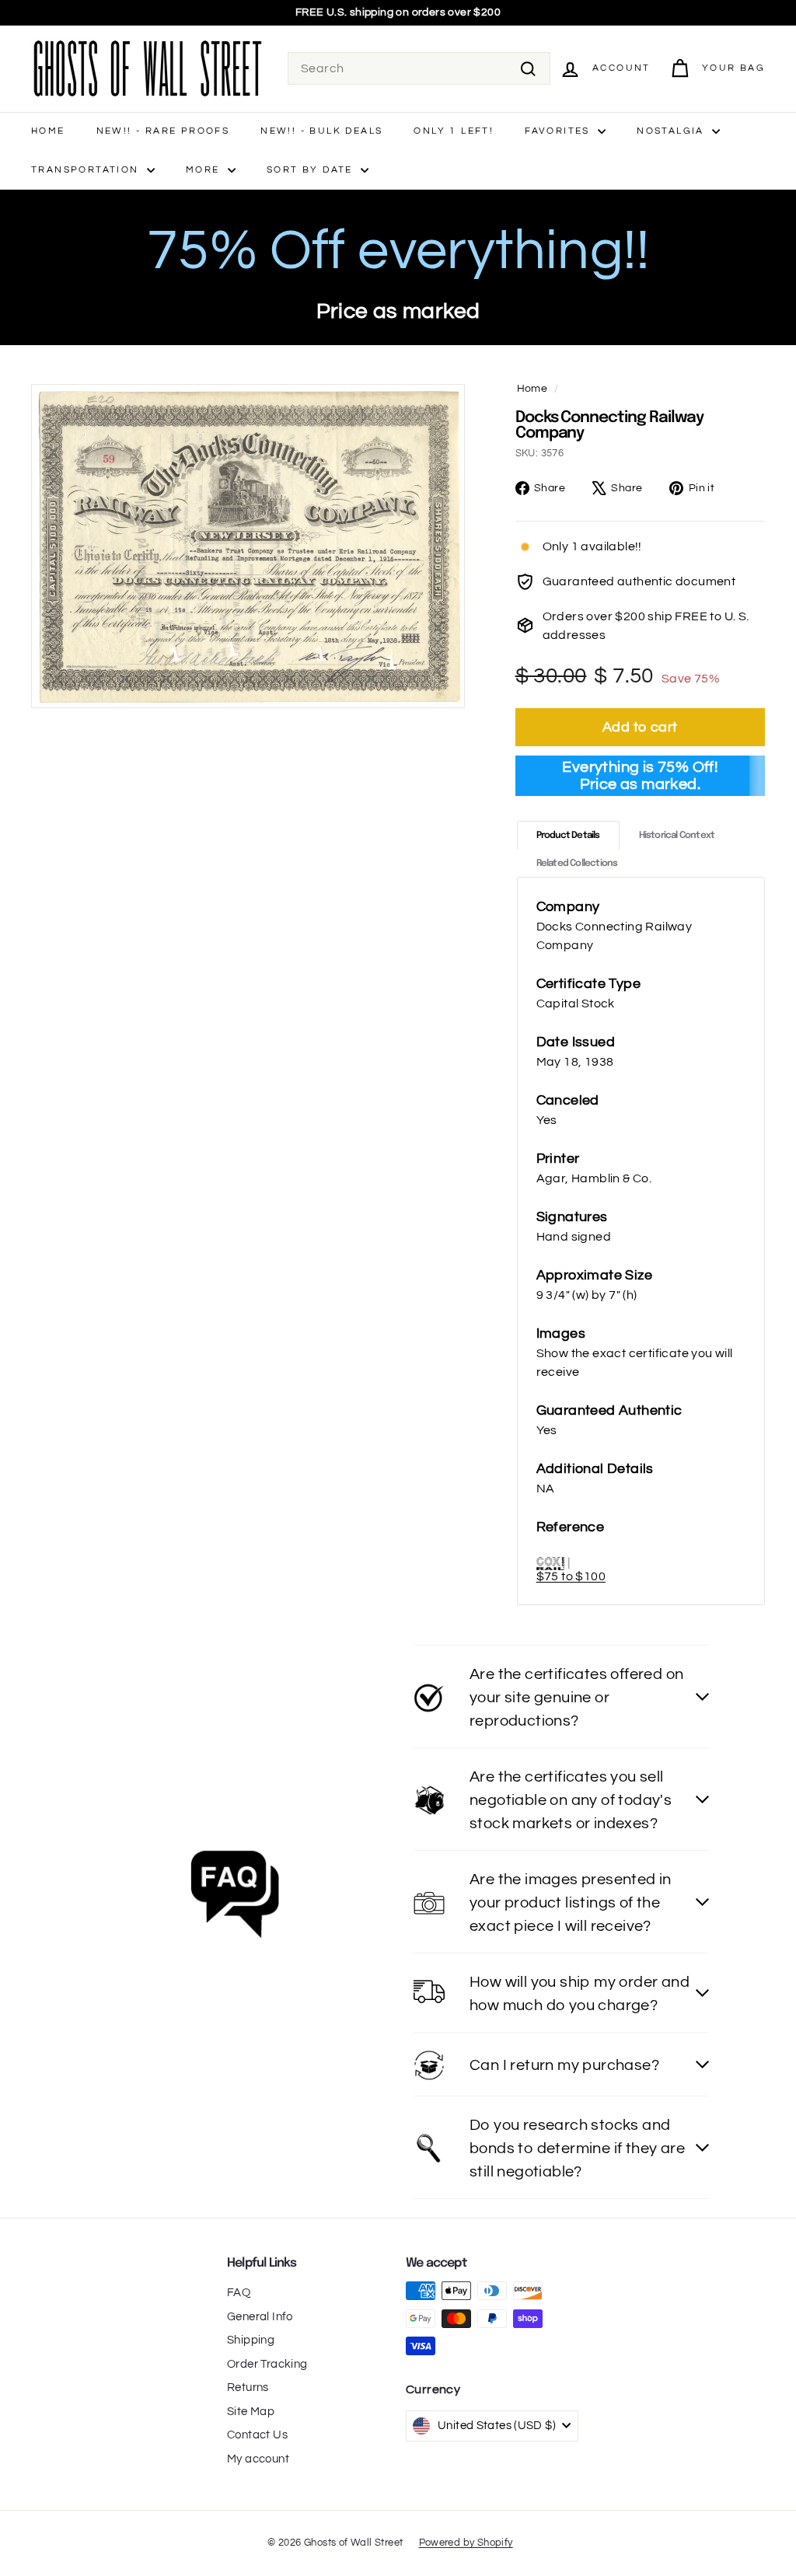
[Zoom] (248, 546)
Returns (248, 2388)
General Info (260, 2317)
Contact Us (257, 2435)
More (205, 170)
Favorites (559, 131)
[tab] (568, 835)
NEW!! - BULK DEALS (321, 131)
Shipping (251, 2340)
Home (48, 131)
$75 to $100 (571, 1576)
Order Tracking (267, 2364)
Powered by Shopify (466, 2543)
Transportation (87, 170)
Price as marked (398, 311)
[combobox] (419, 68)
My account (258, 2459)
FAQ (239, 2293)
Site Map (251, 2412)
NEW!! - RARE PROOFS (163, 131)
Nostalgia (672, 131)
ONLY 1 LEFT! (454, 131)
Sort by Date (312, 170)
